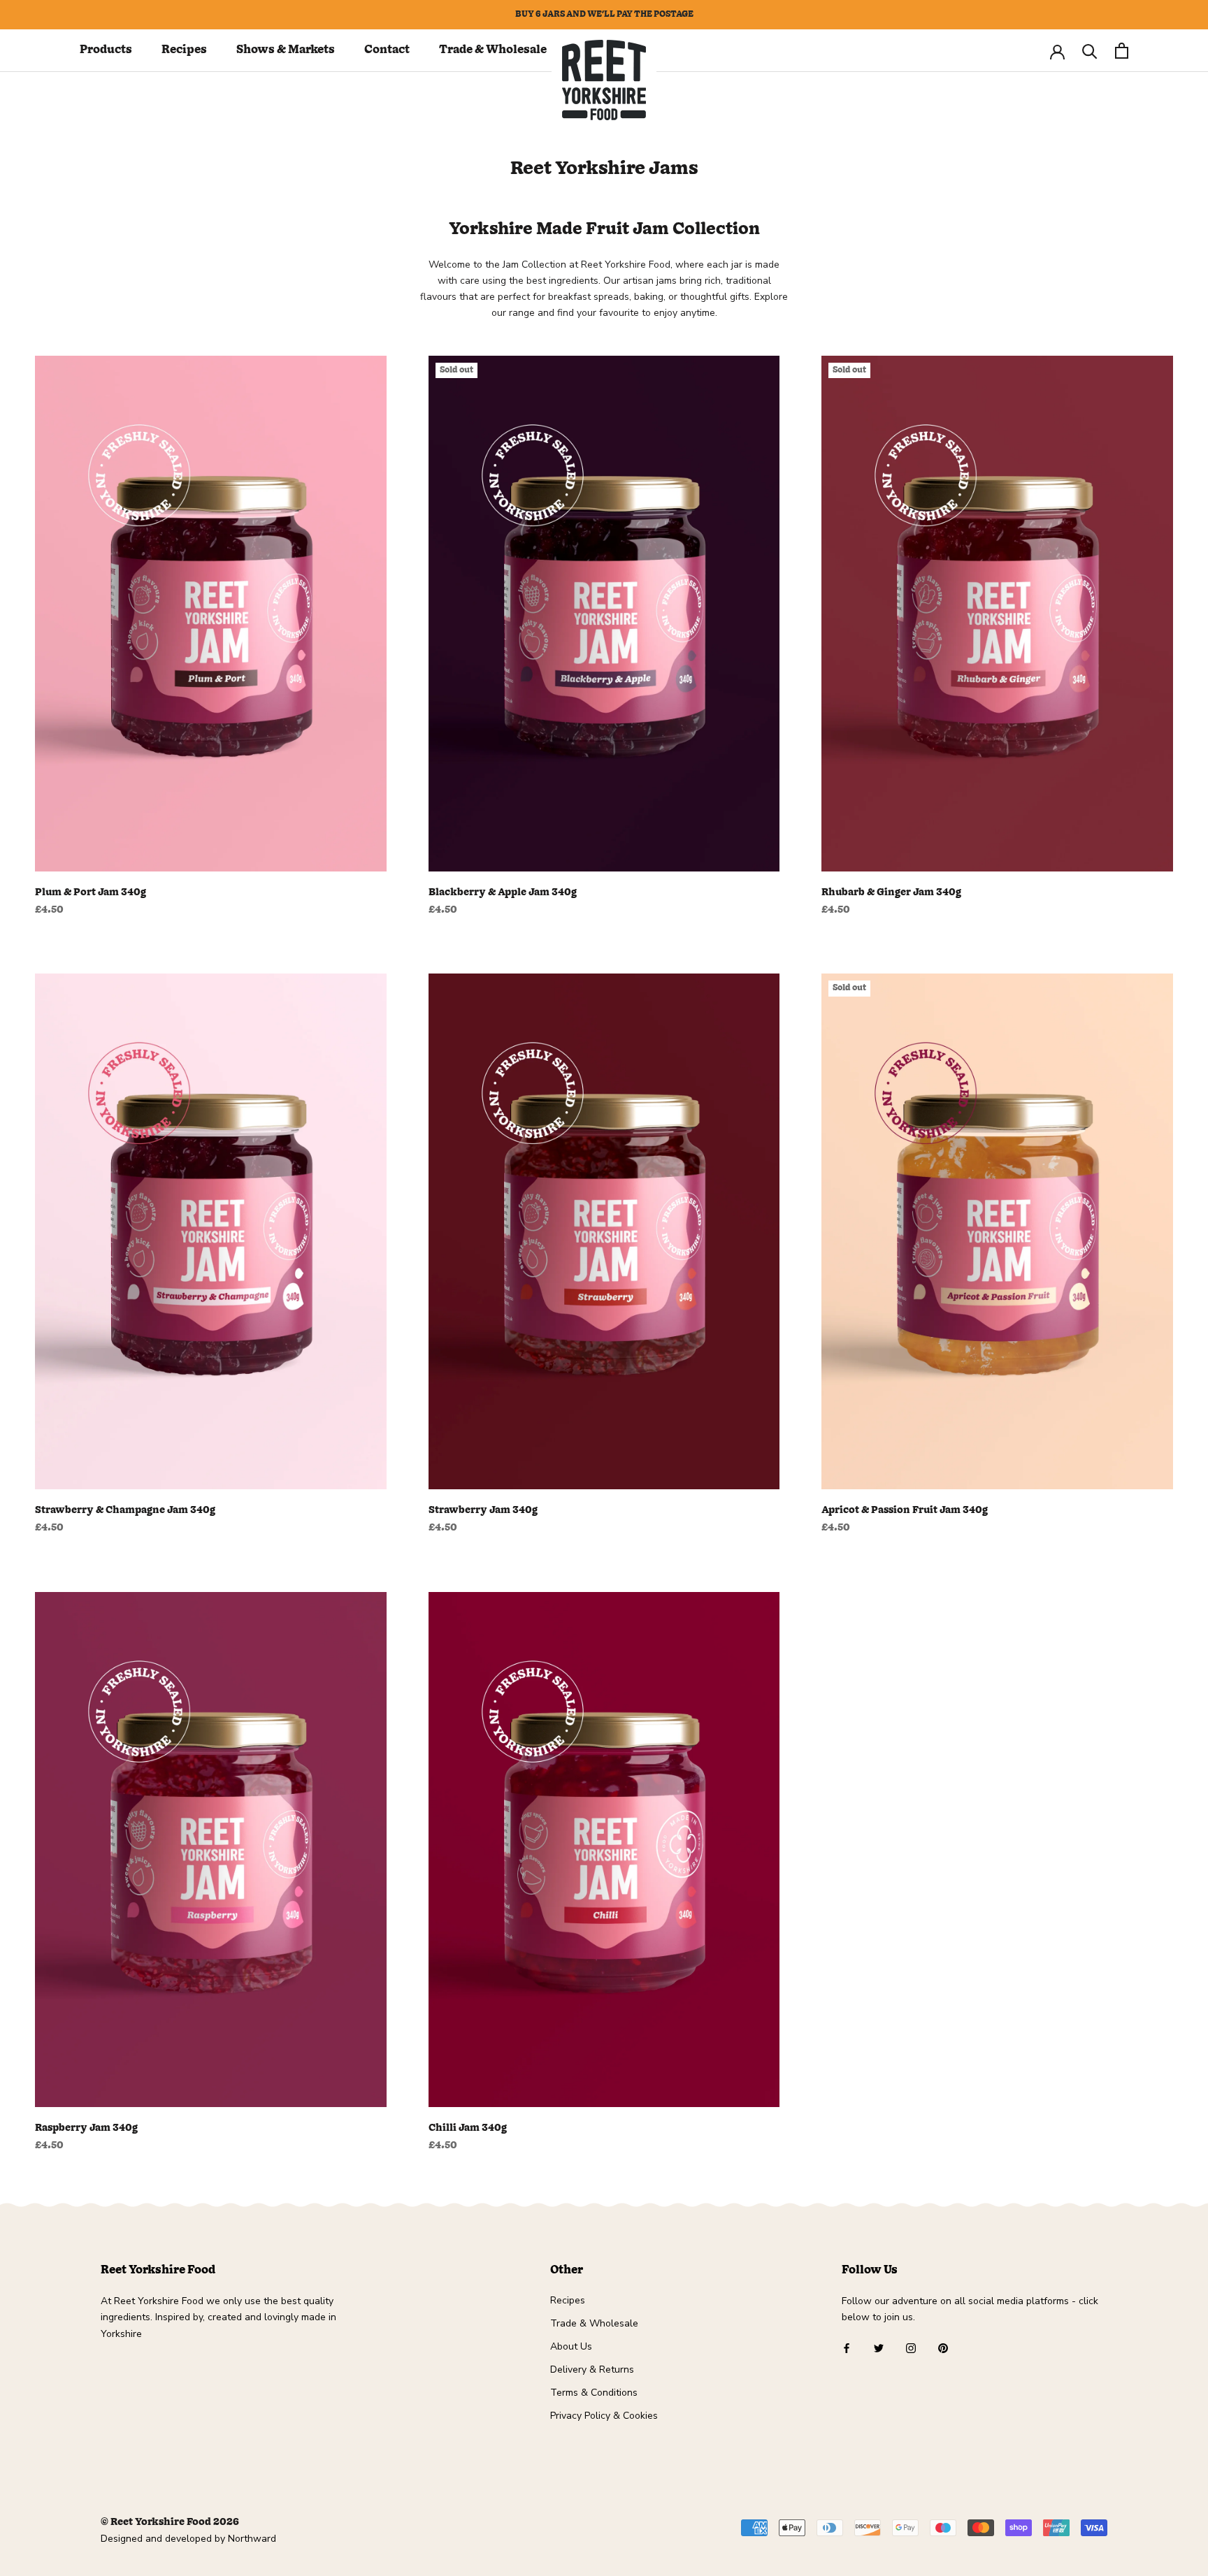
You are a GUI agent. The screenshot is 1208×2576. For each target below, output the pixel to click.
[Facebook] (847, 2348)
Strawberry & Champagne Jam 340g (125, 1510)
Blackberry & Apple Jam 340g (503, 892)
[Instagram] (911, 2348)
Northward (252, 2539)
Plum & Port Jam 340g (91, 892)
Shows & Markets (286, 50)
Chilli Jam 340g (468, 2128)
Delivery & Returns (592, 2369)
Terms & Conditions (594, 2393)
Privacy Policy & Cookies (604, 2416)
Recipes (184, 50)
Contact (387, 50)
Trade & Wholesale (493, 50)
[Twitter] (879, 2348)
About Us (571, 2346)
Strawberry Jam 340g (483, 1510)
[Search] (1090, 51)
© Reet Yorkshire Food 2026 (170, 2522)
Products (106, 50)
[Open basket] (1122, 51)
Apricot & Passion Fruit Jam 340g (905, 1510)
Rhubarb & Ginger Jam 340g (891, 892)
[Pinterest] (943, 2348)
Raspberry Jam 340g (86, 2128)
